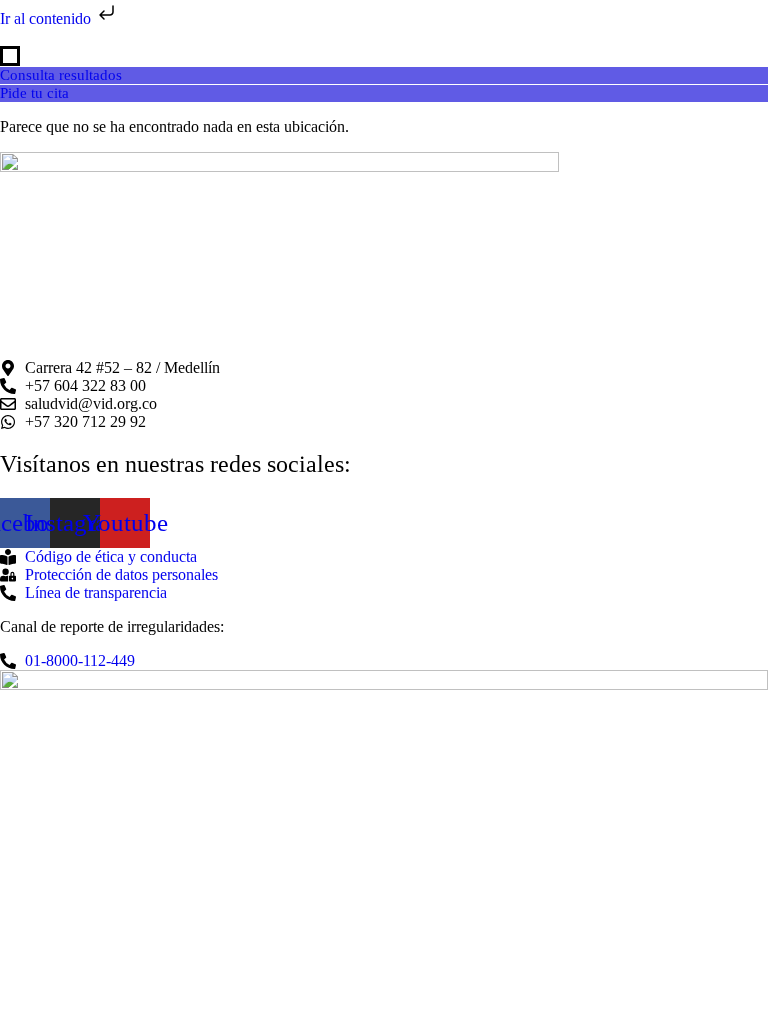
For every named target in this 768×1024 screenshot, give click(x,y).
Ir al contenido (47, 18)
